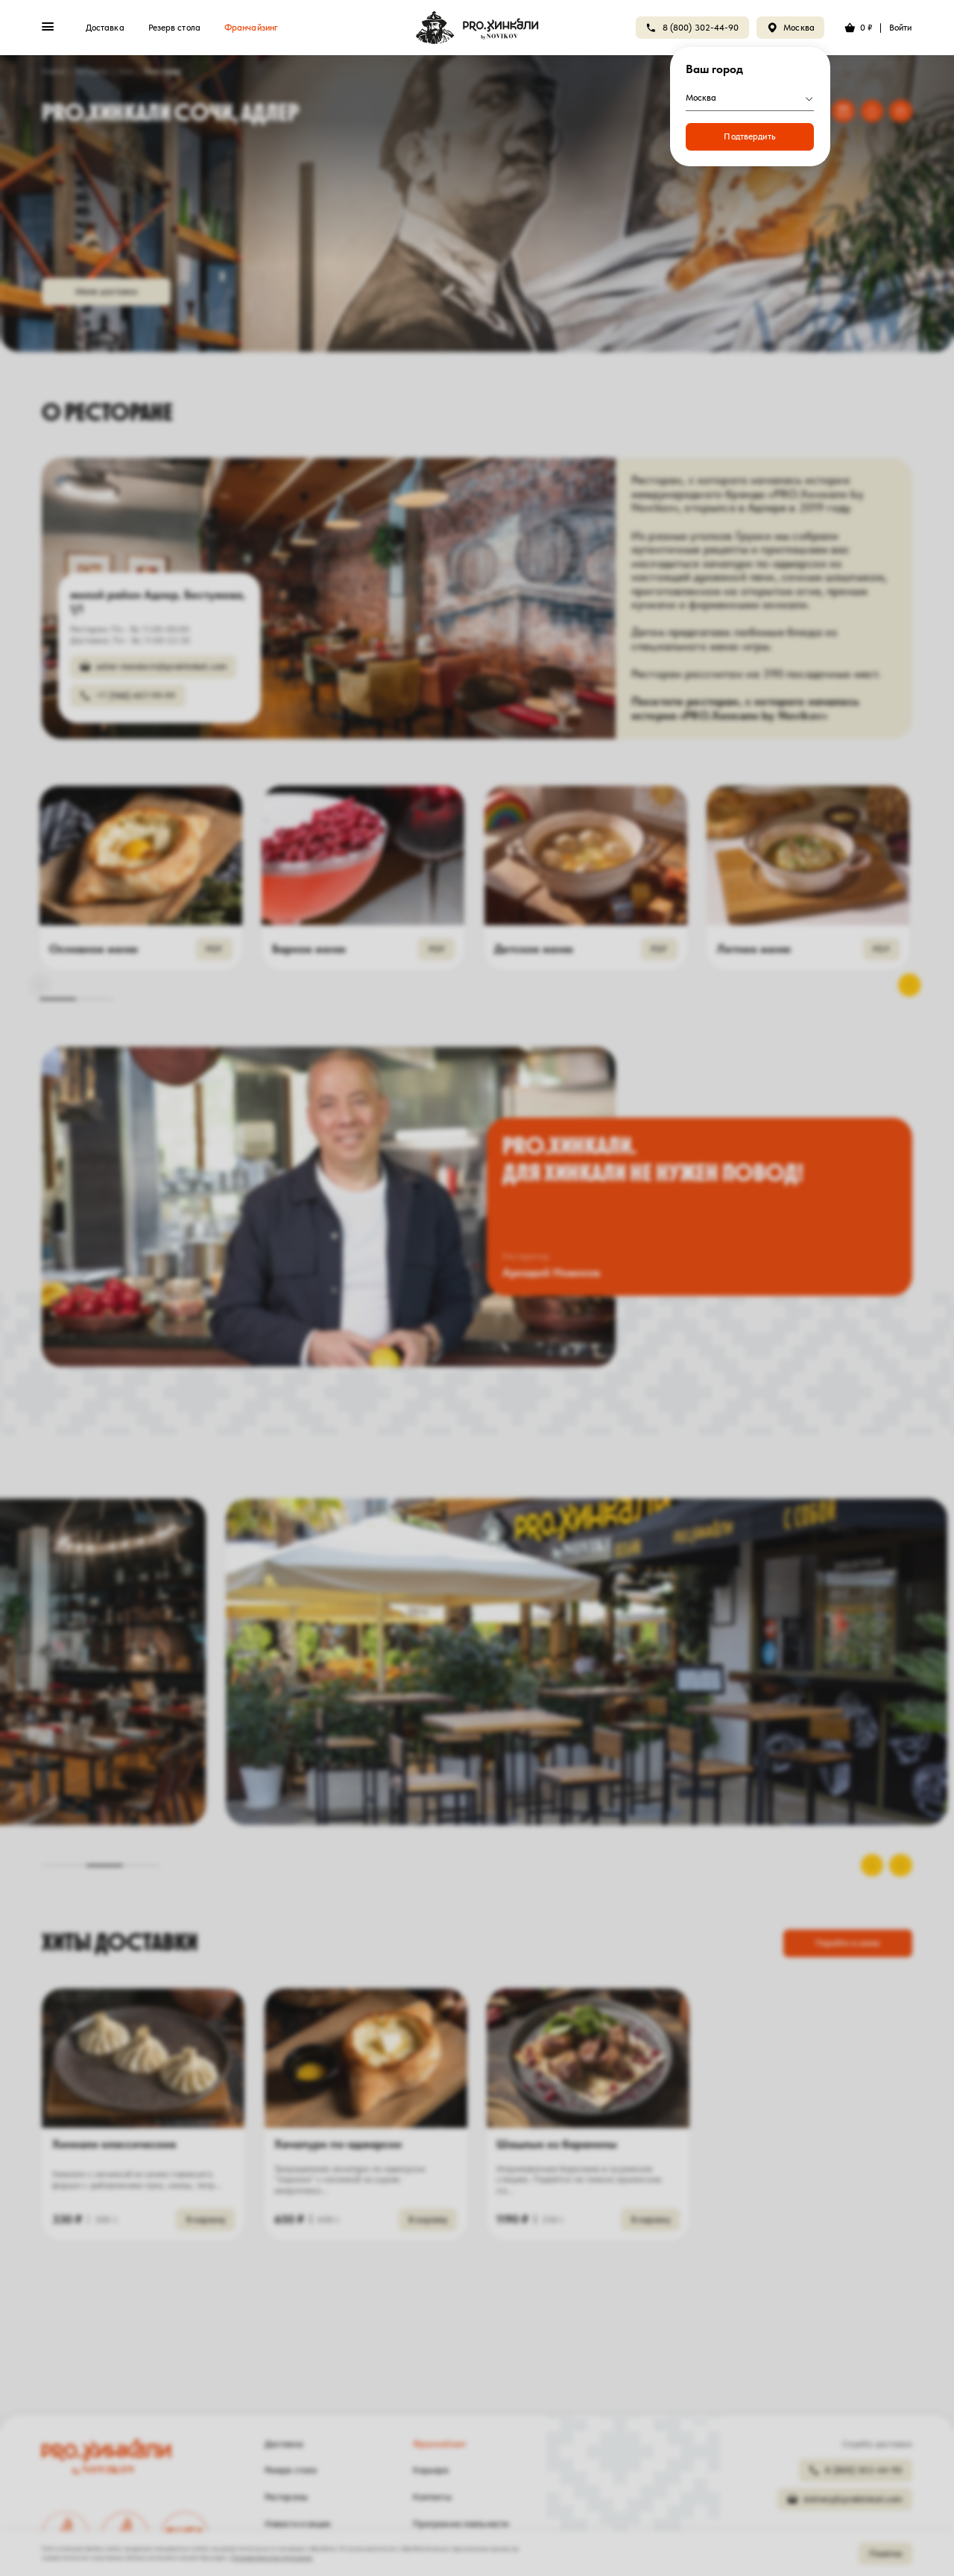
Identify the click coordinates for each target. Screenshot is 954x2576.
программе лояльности (531, 185)
